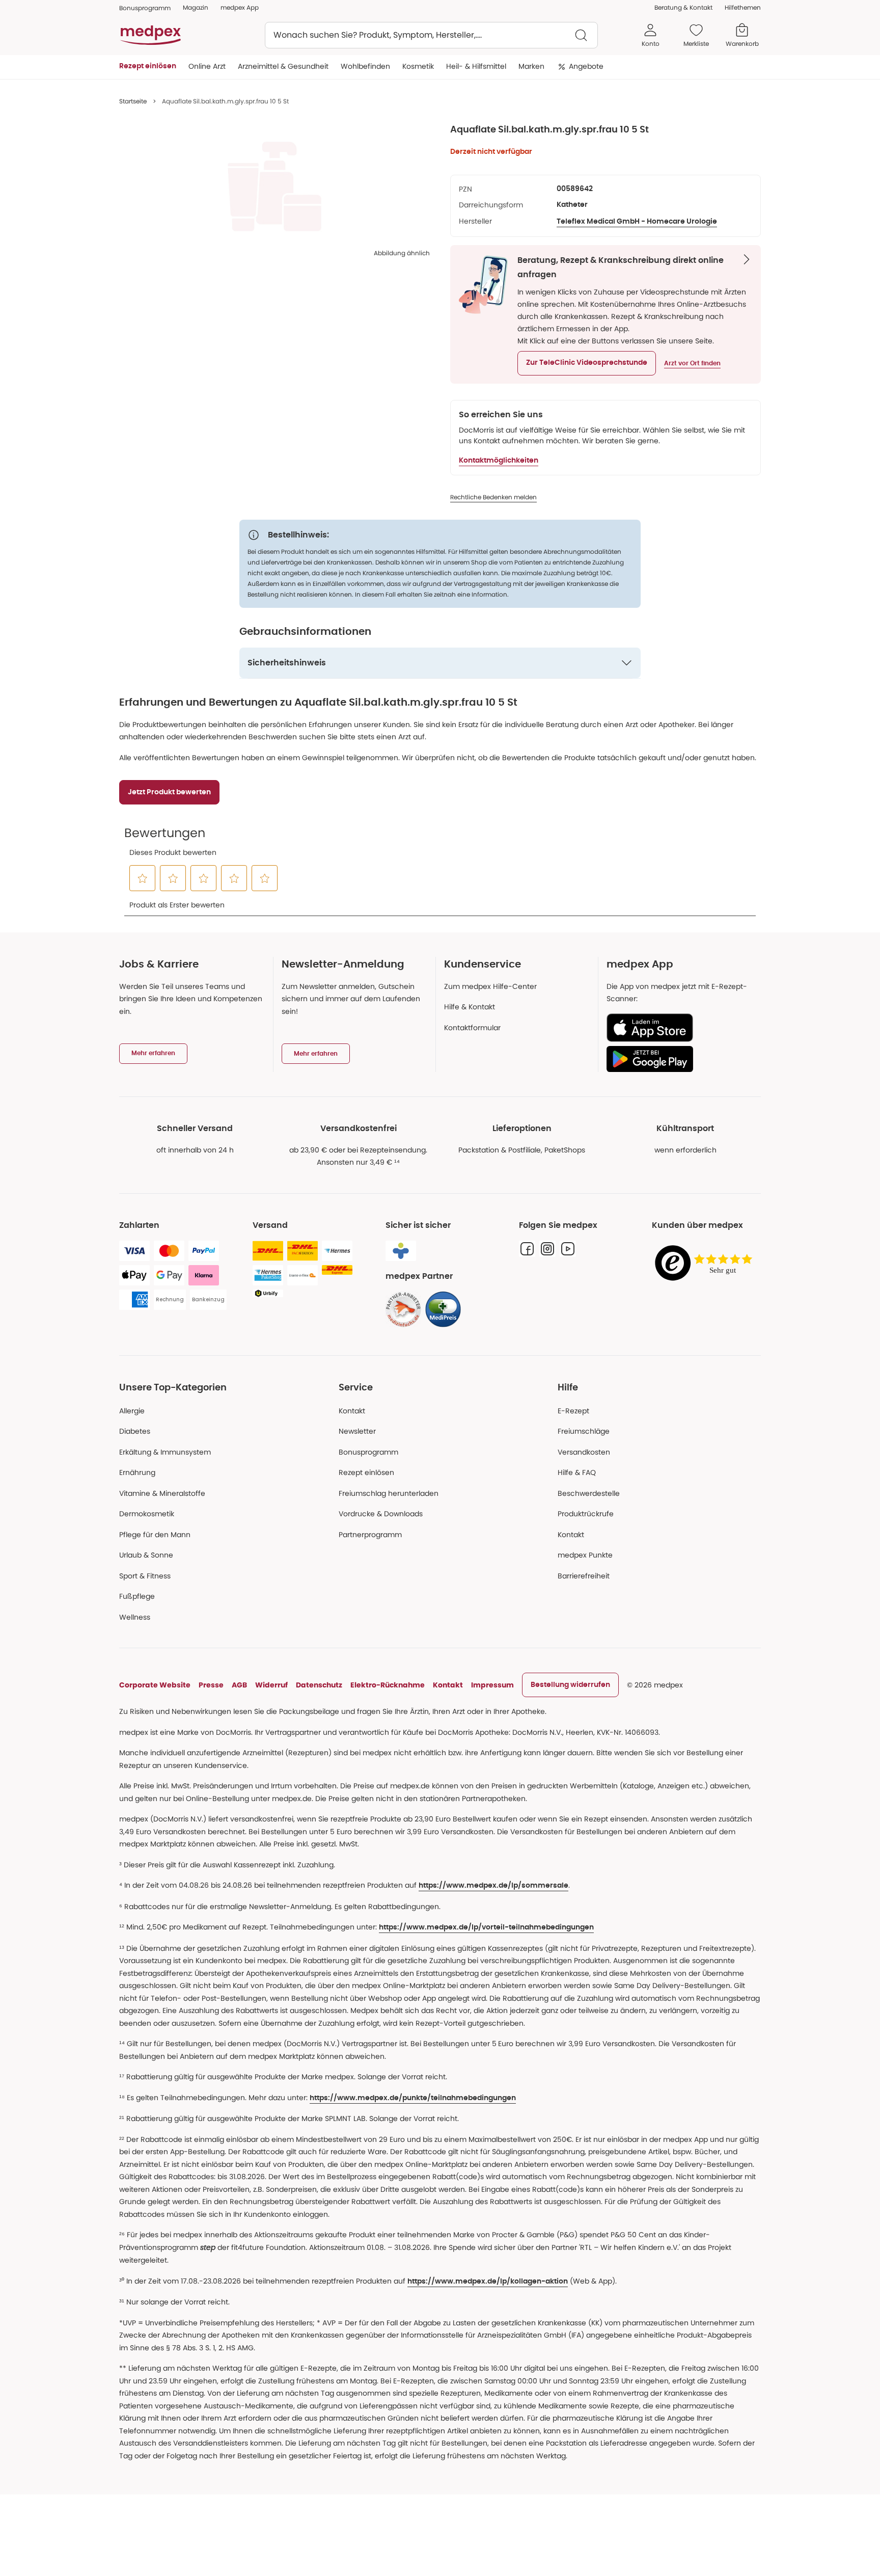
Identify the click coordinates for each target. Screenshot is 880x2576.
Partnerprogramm (370, 1535)
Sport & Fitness (145, 1576)
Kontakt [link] (571, 1535)
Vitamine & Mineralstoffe (162, 1493)
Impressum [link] (492, 1685)
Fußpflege (137, 1596)
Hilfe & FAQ (577, 1472)
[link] (403, 1309)
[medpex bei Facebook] (527, 1249)
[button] (587, 363)
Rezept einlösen (366, 1472)
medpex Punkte (585, 1555)
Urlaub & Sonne (146, 1555)
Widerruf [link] (271, 1685)
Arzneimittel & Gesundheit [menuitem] (283, 66)
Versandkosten (584, 1452)
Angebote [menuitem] (586, 66)
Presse (211, 1685)
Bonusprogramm (368, 1452)
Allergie (132, 1411)
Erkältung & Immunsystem (165, 1452)
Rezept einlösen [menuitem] (148, 66)
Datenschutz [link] (319, 1685)
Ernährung (137, 1472)
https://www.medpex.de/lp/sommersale (493, 1886)
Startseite (133, 101)
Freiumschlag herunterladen (389, 1493)
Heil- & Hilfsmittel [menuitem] (476, 66)
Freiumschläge (584, 1431)
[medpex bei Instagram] (547, 1249)
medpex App (240, 7)
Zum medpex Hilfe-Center (490, 986)
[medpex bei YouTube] (568, 1249)
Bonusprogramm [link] (145, 8)
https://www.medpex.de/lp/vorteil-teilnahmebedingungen (486, 1927)
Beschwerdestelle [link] (589, 1493)
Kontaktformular (472, 1028)
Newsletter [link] (357, 1431)
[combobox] (431, 35)
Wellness (135, 1617)
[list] (274, 186)
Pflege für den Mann (155, 1535)
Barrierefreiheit (584, 1576)
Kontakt (352, 1411)
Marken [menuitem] (531, 66)
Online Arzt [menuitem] (207, 66)
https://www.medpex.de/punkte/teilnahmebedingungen (413, 2098)
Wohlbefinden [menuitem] (365, 66)
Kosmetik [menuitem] (418, 66)
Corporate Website (155, 1685)
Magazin (196, 7)
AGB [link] (239, 1685)
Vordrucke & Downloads (381, 1514)
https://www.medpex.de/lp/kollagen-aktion (488, 2282)
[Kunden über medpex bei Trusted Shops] (706, 1264)
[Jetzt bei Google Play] (680, 1059)
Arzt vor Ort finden (692, 363)
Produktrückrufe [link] (586, 1514)
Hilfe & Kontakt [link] (470, 1007)
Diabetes (135, 1431)
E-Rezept (573, 1411)
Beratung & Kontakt (683, 7)
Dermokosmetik (147, 1514)
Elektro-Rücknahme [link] (388, 1685)
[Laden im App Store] (680, 1028)
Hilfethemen (743, 7)
